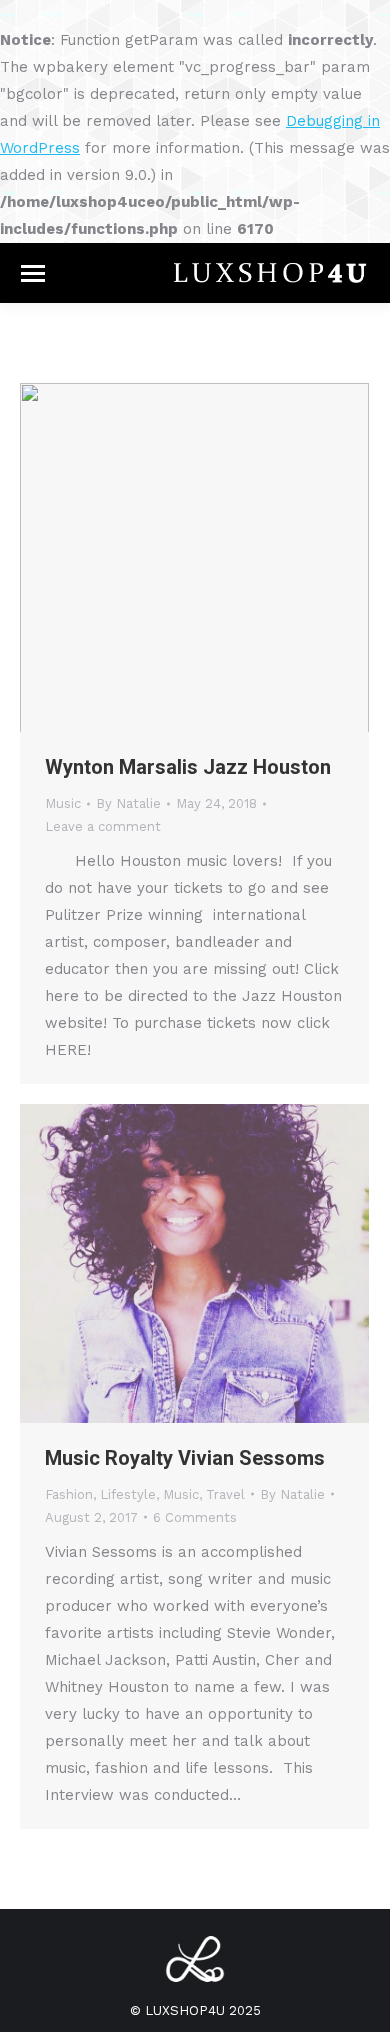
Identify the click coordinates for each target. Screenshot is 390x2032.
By (128, 803)
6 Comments (195, 1517)
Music (63, 803)
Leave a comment (103, 826)
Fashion (69, 1494)
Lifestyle (128, 1494)
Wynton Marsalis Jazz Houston (188, 767)
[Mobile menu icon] (33, 273)
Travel (225, 1494)
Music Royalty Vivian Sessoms (185, 1458)
